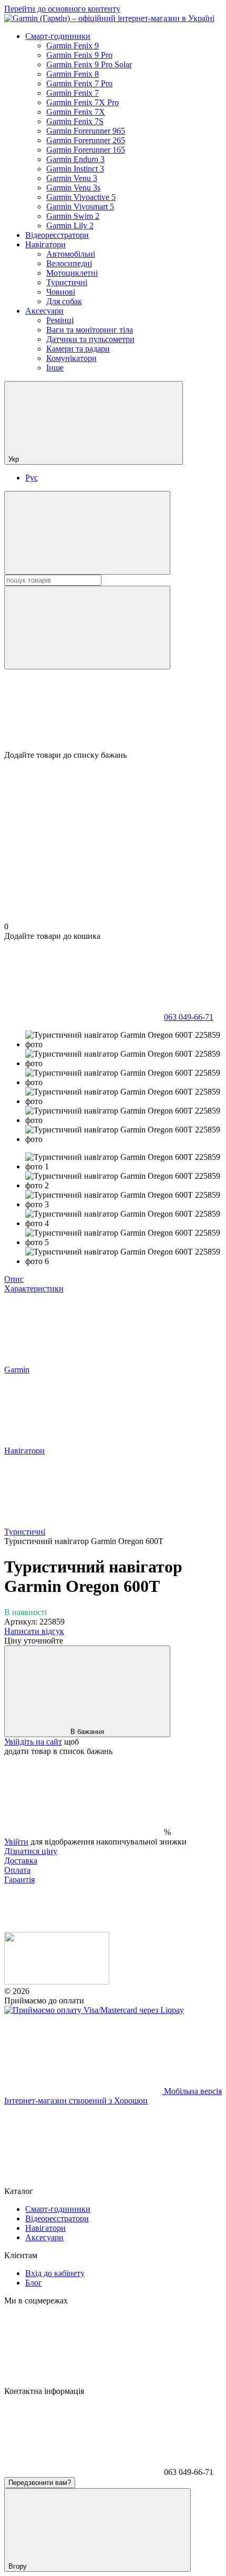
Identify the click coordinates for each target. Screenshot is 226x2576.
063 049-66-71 (189, 1017)
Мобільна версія (192, 2091)
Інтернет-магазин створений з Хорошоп (76, 2101)
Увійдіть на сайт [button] (33, 1742)
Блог (34, 2283)
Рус (32, 478)
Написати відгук (34, 1631)
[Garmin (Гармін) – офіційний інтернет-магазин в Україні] (57, 1982)
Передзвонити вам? (40, 2483)
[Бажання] (113, 710)
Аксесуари (44, 311)
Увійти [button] (16, 1842)
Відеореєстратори (57, 235)
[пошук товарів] (87, 533)
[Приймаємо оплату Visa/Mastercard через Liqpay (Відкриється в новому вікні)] (94, 2010)
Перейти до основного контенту (62, 9)
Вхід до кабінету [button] (55, 2273)
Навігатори (45, 244)
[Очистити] (87, 628)
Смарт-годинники (58, 36)
